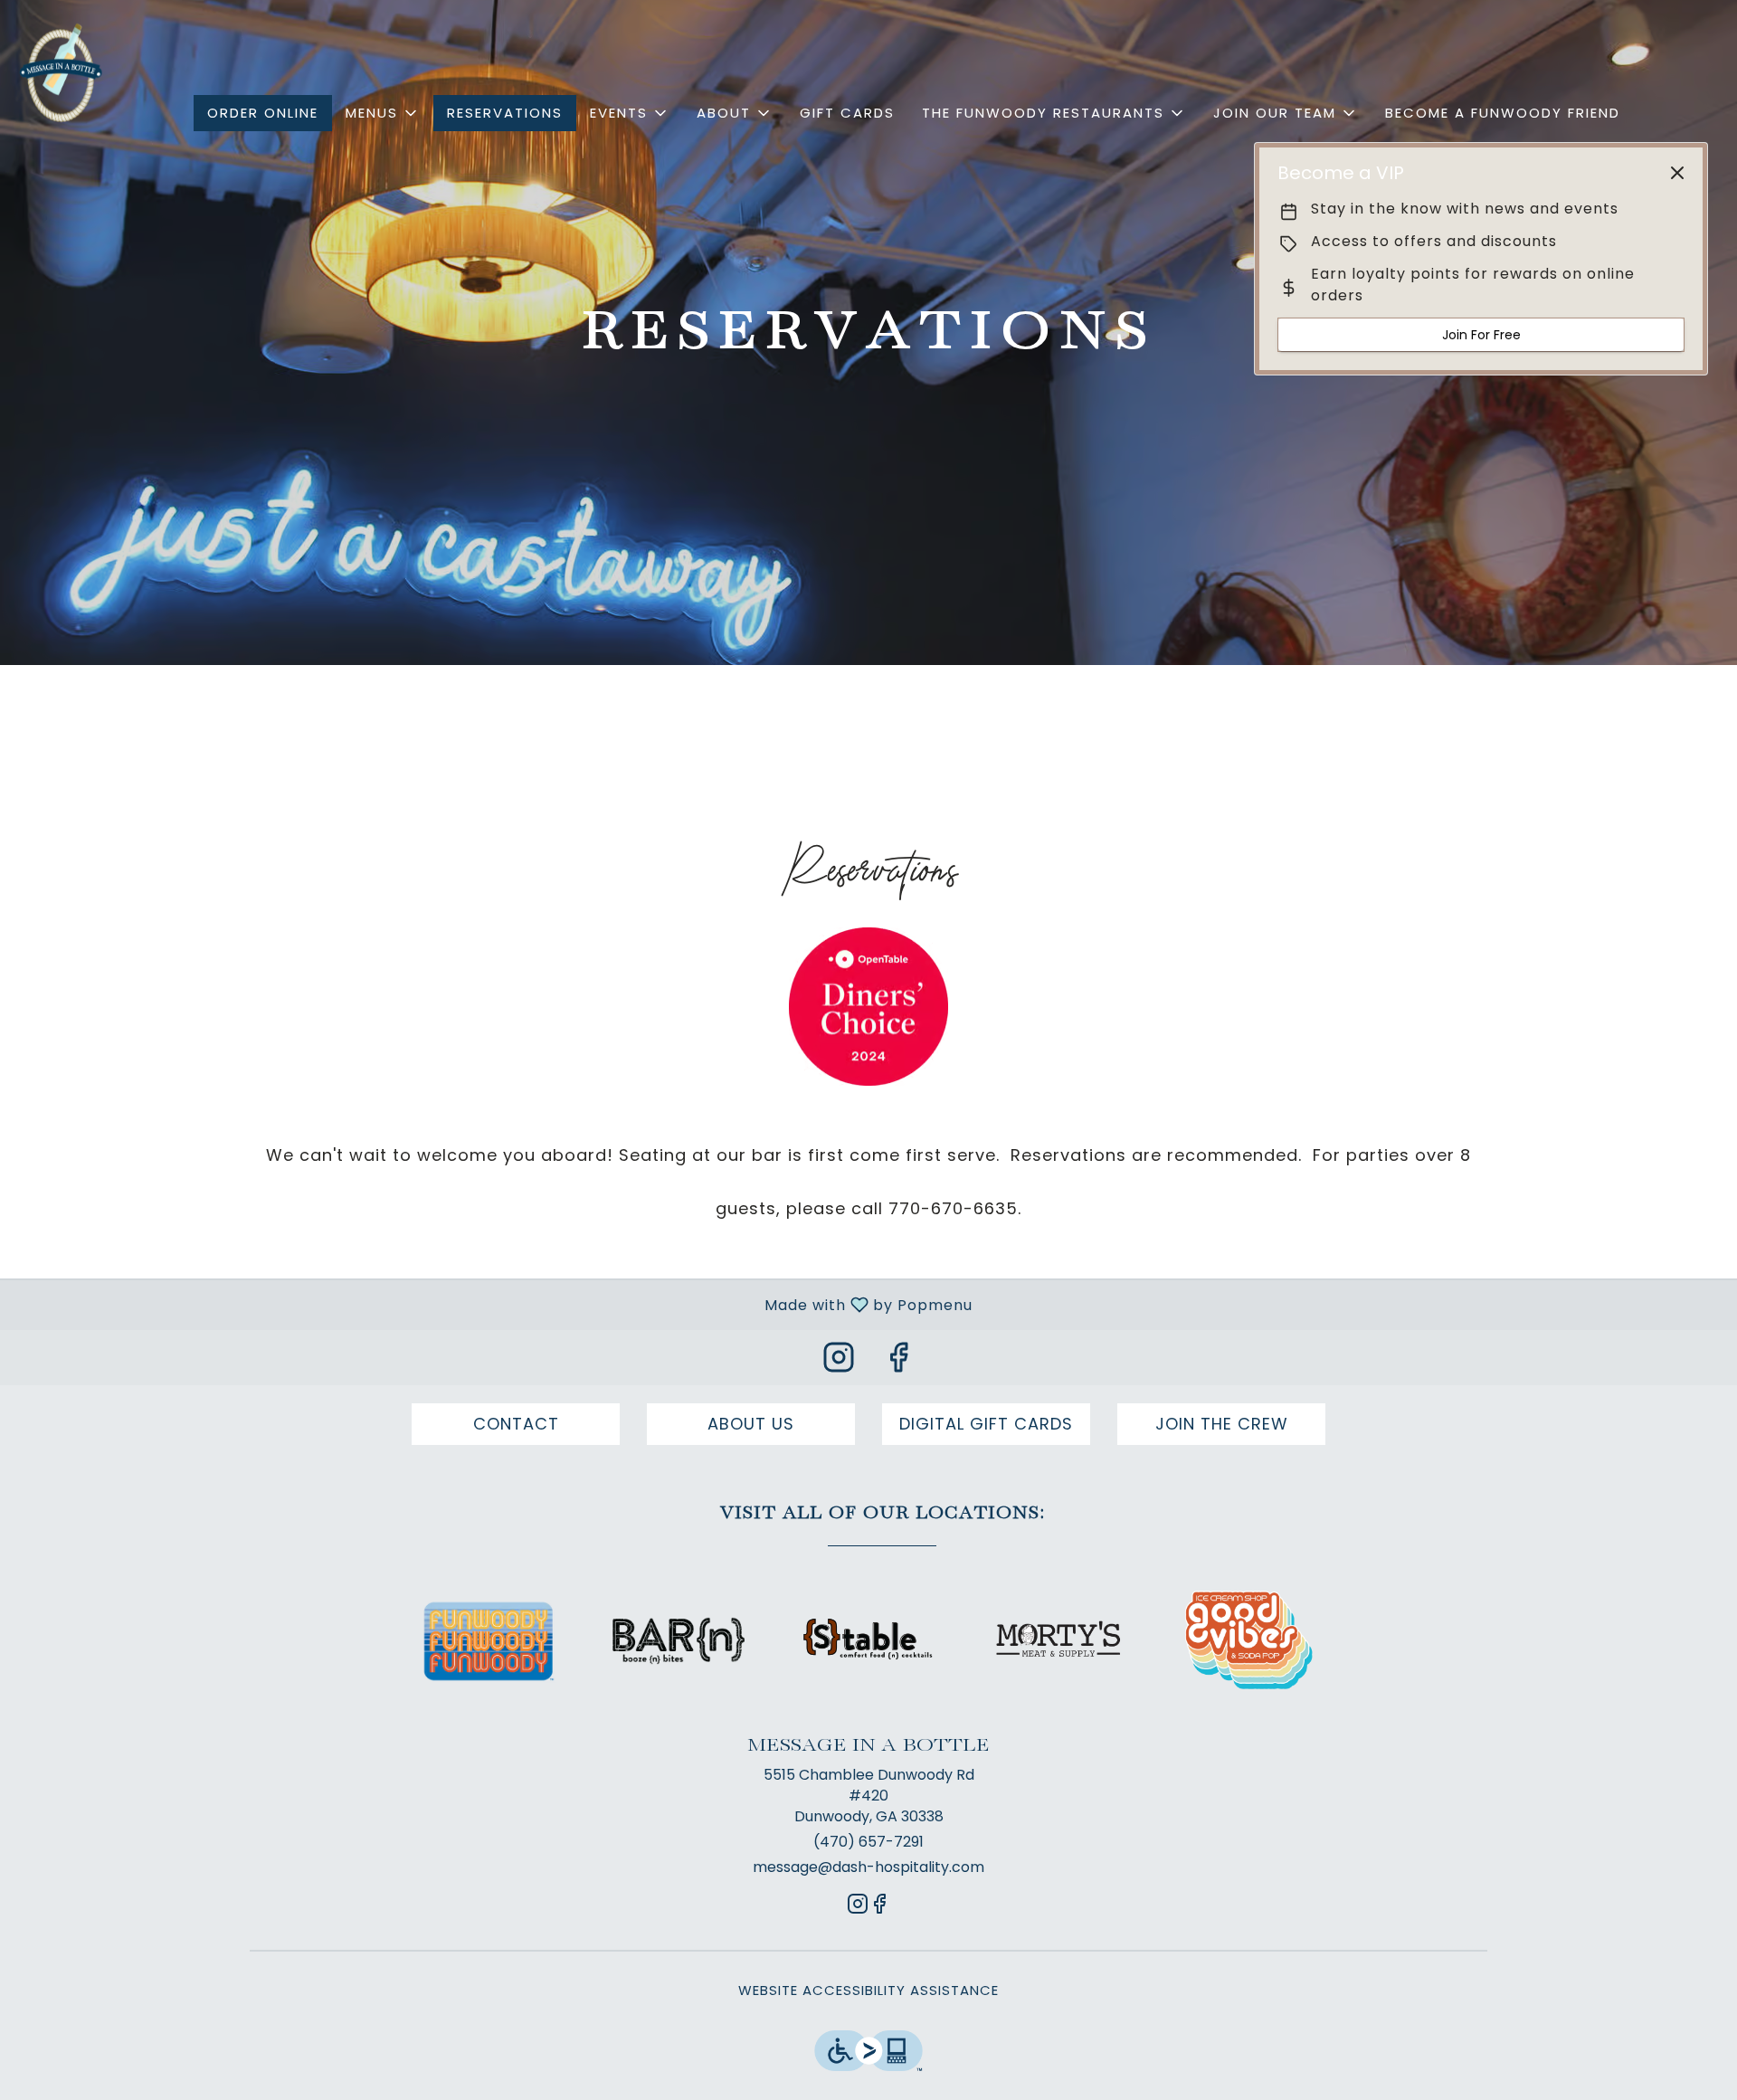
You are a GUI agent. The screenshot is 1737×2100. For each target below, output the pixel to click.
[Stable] (868, 1639)
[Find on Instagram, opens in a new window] (839, 1362)
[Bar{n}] (679, 1639)
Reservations (505, 113)
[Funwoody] (489, 1639)
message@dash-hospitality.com (868, 1867)
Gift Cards (847, 113)
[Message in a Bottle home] (60, 72)
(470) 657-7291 (868, 1842)
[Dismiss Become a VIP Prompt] (1677, 173)
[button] (383, 113)
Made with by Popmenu (493, 1304)
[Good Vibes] (1248, 1639)
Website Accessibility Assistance (868, 1990)
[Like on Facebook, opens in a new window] (898, 1362)
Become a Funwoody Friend (1503, 113)
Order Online (263, 113)
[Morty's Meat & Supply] (1058, 1639)
